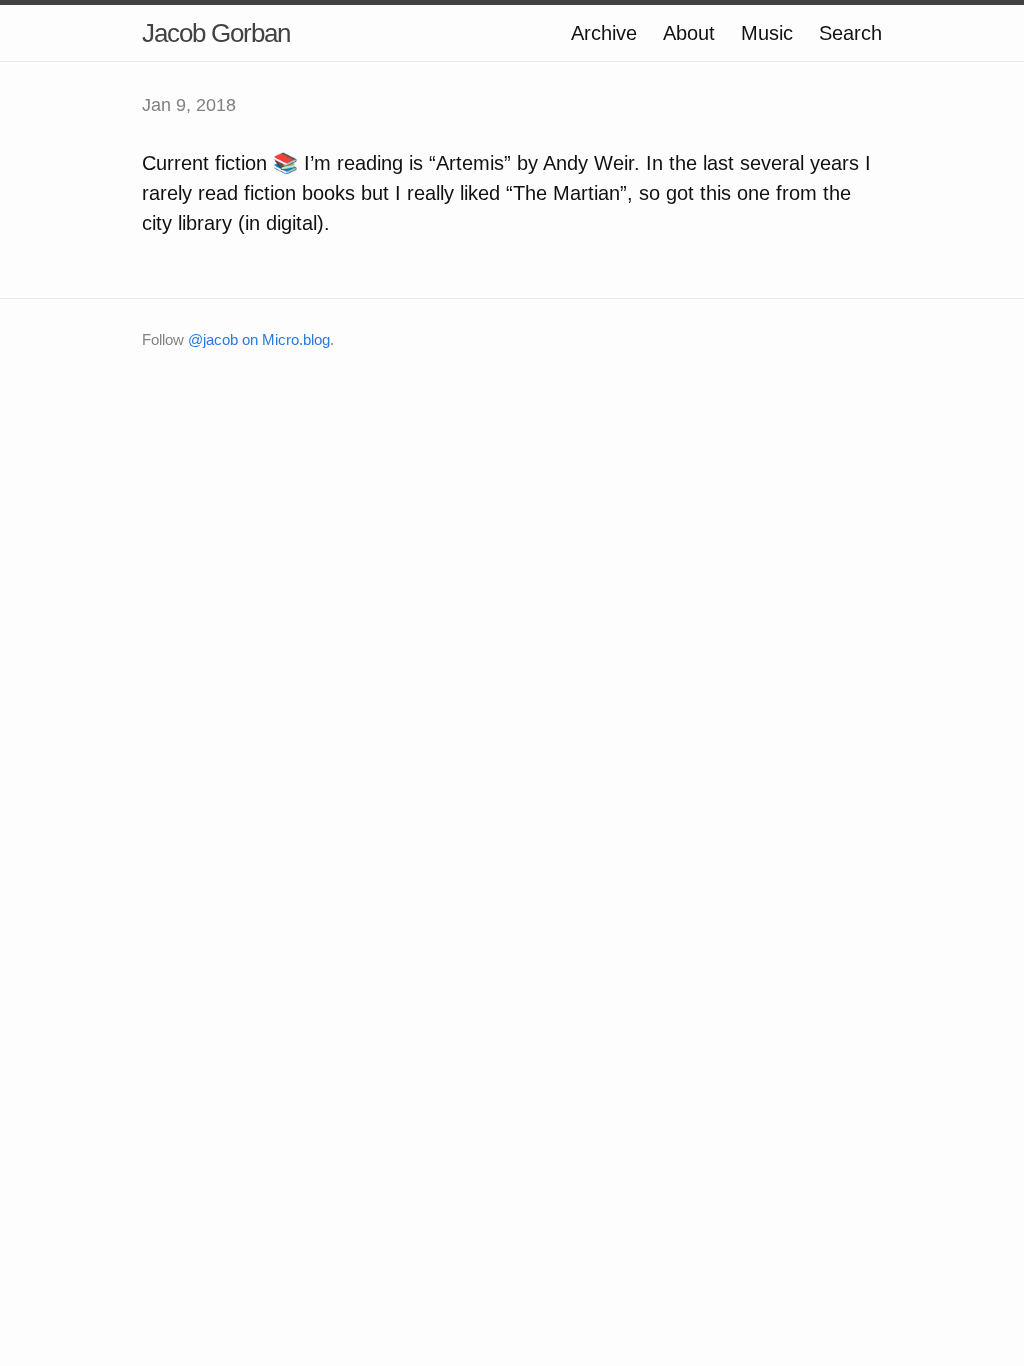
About (689, 33)
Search (850, 33)
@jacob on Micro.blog (259, 339)
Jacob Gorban (216, 33)
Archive (604, 33)
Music (767, 33)
